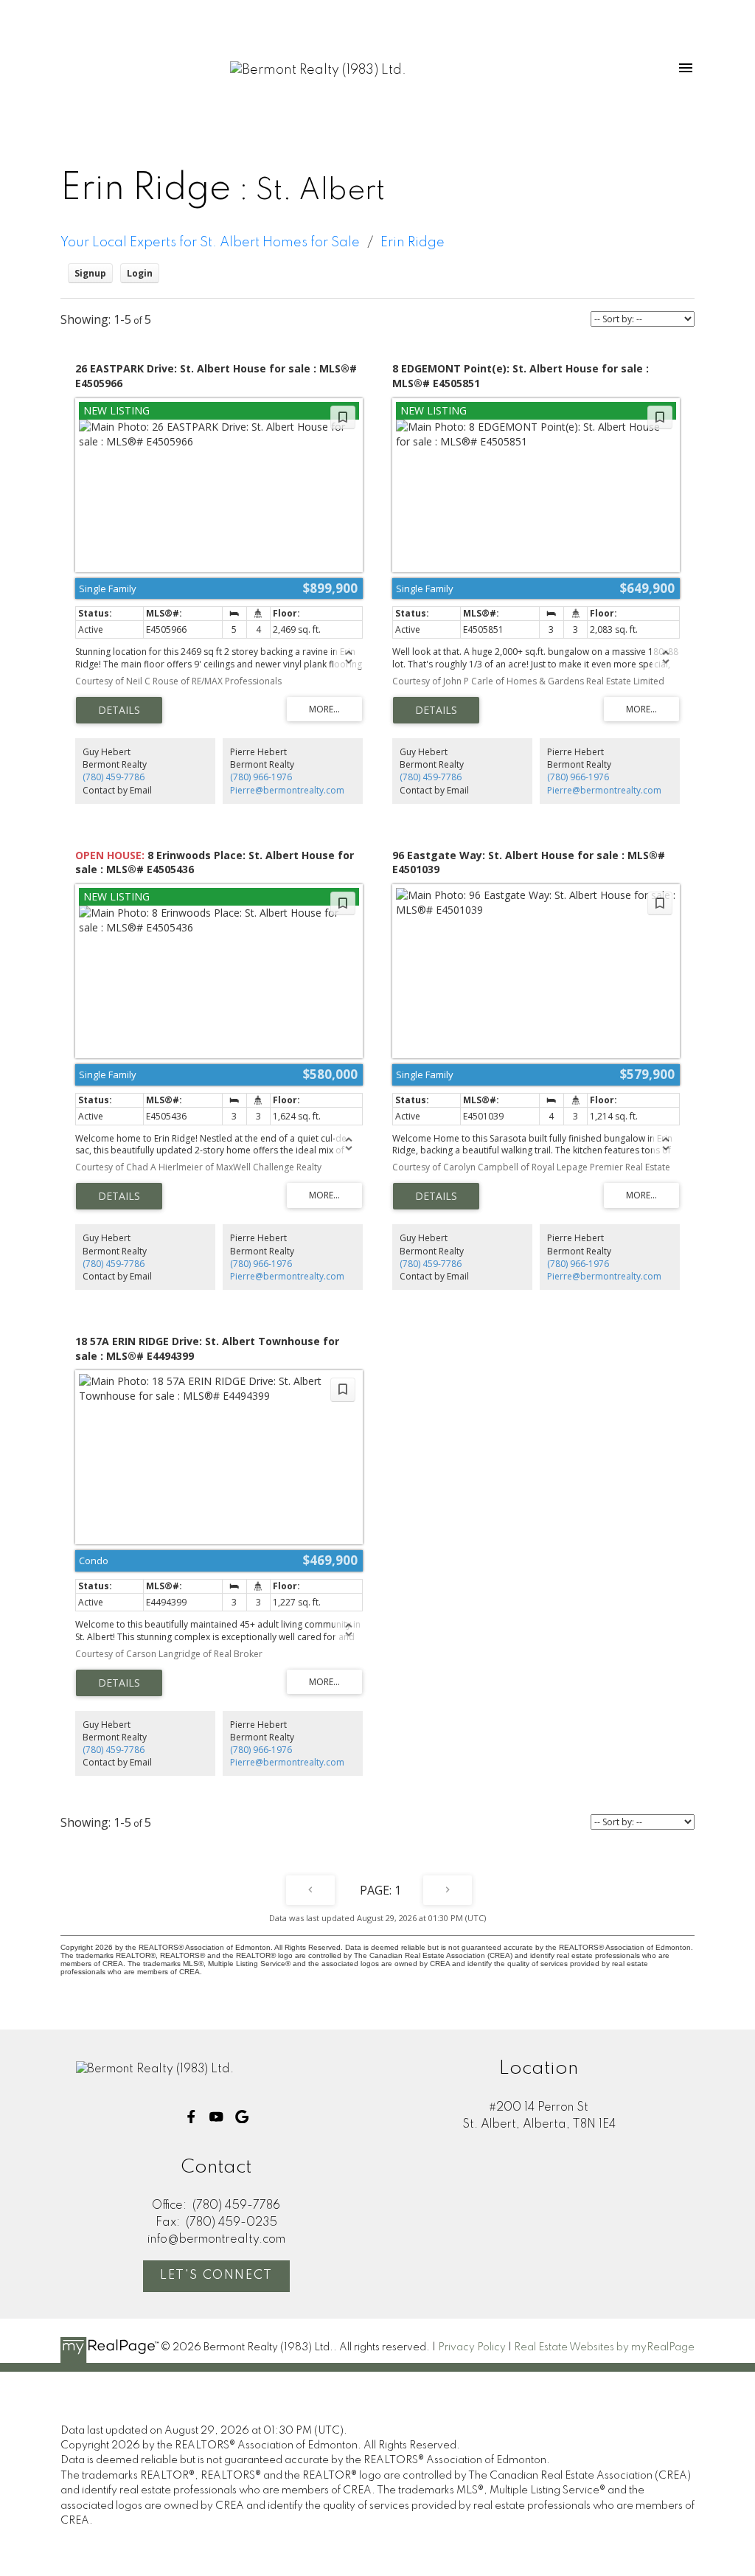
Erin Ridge (413, 243)
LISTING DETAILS (119, 710)
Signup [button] (90, 273)
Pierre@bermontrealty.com (287, 790)
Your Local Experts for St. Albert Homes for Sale (210, 243)
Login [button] (140, 273)
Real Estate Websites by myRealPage (604, 2347)
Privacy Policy (472, 2347)
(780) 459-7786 (114, 777)
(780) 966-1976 (261, 777)
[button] (191, 2117)
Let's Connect (216, 2275)
